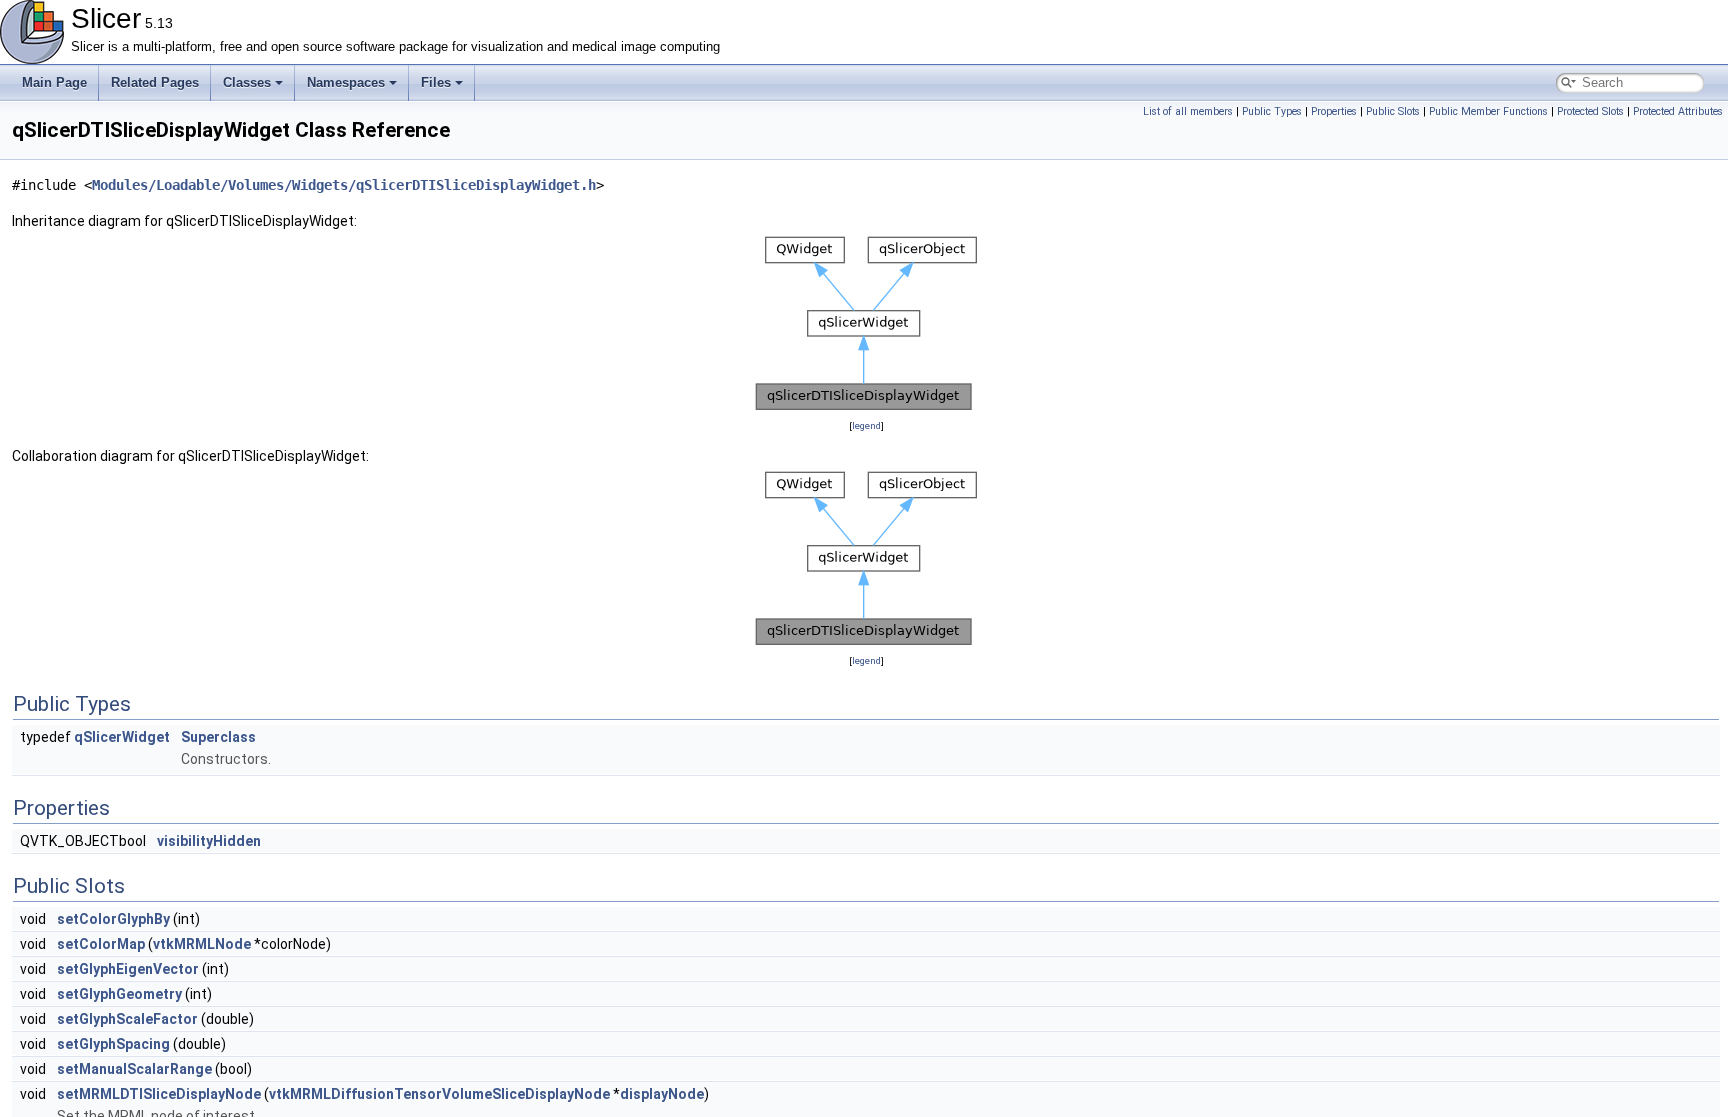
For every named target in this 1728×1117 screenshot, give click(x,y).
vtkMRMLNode (202, 944)
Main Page (54, 82)
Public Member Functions (1488, 111)
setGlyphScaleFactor (127, 1019)
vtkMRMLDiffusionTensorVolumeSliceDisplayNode (439, 1094)
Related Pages (155, 82)
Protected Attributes (1678, 111)
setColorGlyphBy (113, 919)
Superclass (218, 737)
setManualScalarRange (134, 1069)
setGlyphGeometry (119, 994)
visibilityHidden (209, 841)
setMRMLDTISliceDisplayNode (159, 1094)
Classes (247, 82)
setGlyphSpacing (113, 1044)
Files (436, 82)
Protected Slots (1590, 111)
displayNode (662, 1094)
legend (866, 425)
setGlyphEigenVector (128, 969)
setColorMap (101, 944)
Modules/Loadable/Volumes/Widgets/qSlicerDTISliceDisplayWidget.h (344, 185)
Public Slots (1393, 111)
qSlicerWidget (122, 737)
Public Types (1272, 111)
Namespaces (346, 82)
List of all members (1188, 111)
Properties (1334, 111)
